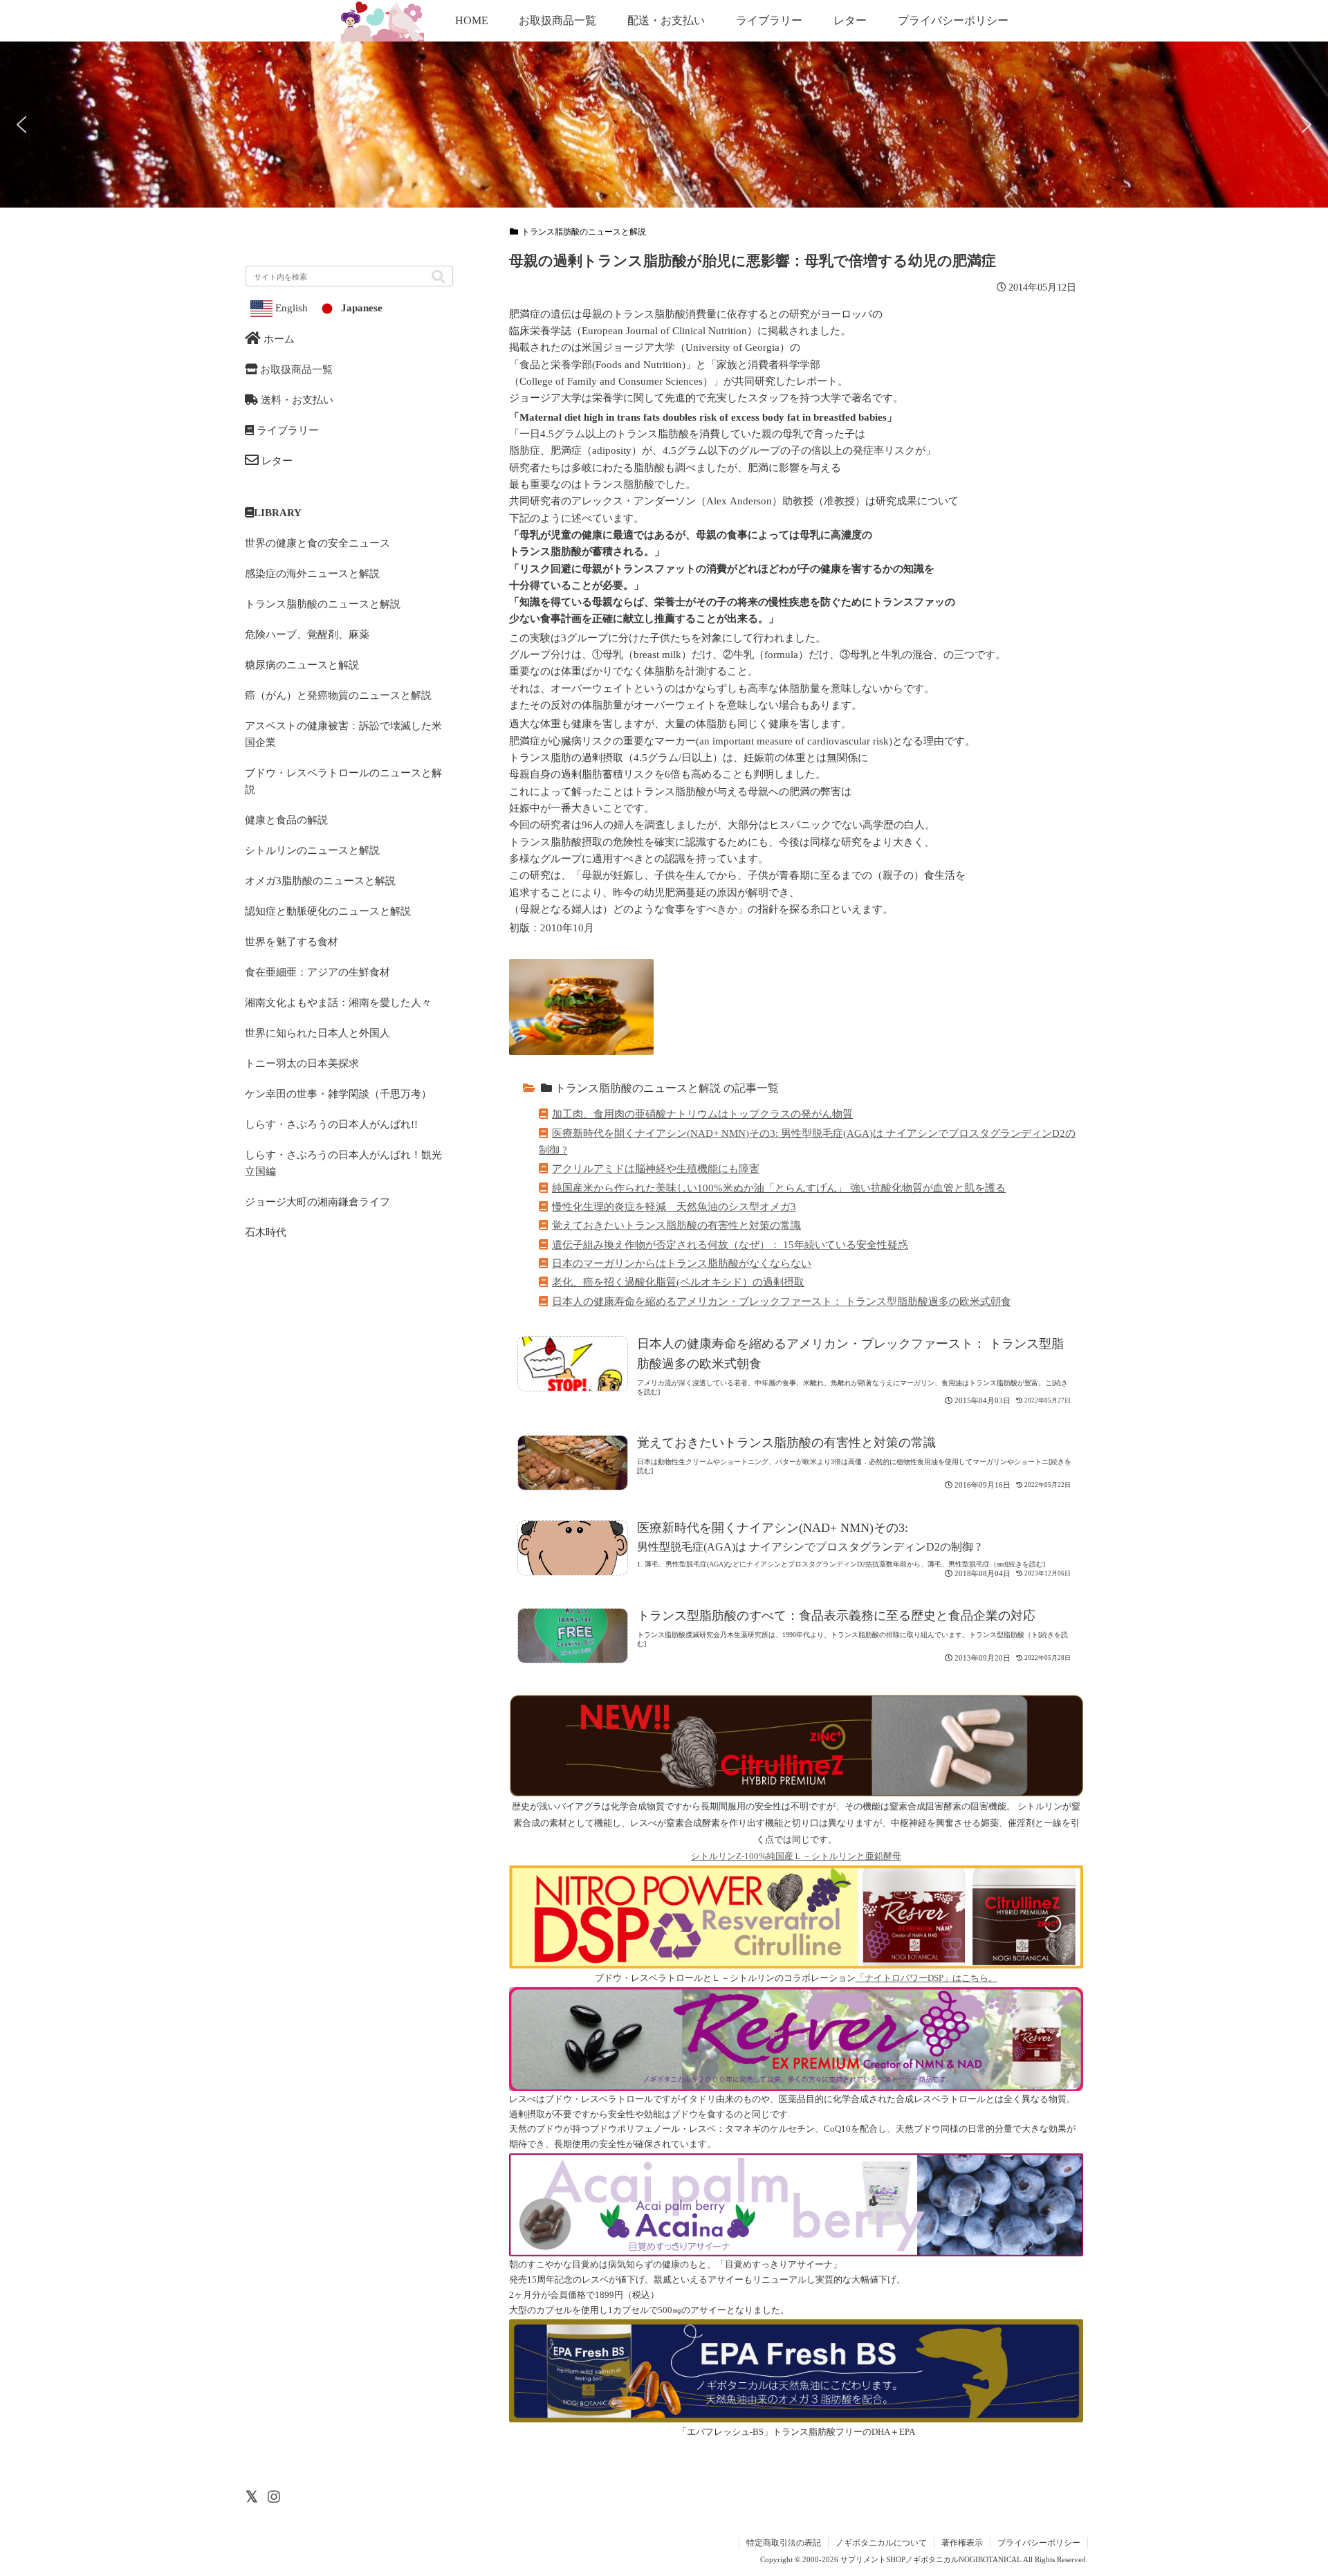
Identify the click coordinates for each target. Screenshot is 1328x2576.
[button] (1251, 823)
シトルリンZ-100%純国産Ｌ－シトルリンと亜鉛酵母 (796, 1856)
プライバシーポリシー (1039, 2543)
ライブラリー (286, 430)
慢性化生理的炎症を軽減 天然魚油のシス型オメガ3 (674, 1206)
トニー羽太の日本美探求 (302, 1063)
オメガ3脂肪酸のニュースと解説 (320, 880)
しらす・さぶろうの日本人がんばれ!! (331, 1124)
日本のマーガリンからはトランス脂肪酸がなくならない (682, 1263)
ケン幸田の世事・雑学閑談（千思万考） (338, 1094)
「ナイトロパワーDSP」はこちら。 (926, 1978)
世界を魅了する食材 (292, 941)
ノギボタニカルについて (881, 2543)
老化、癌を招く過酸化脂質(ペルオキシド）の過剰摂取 (678, 1282)
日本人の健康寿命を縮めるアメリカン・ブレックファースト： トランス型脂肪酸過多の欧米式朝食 (782, 1301)
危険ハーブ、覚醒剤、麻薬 (307, 634)
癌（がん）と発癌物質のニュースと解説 (338, 695)
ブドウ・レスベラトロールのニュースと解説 (343, 781)
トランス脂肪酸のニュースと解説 (584, 232)
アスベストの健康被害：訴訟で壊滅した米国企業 (343, 734)
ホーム (278, 339)
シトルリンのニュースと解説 (312, 850)
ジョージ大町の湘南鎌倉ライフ (317, 1202)
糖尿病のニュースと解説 (302, 665)
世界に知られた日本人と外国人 (317, 1033)
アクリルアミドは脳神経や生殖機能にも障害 (656, 1168)
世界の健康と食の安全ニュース (317, 543)
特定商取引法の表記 (784, 2543)
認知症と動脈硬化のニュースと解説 (328, 911)
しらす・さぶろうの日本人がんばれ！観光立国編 (343, 1163)
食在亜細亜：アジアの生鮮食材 (317, 972)
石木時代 (266, 1232)
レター (276, 460)
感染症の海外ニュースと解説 (312, 573)
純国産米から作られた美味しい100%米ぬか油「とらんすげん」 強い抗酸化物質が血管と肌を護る (779, 1188)
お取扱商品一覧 (295, 369)
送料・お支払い (296, 400)
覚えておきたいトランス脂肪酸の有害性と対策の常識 (676, 1225)
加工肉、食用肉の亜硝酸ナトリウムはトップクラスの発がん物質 (702, 1114)
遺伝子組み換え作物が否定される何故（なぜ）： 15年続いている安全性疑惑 (730, 1244)
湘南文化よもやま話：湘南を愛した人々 (338, 1002)
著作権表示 (962, 2543)
